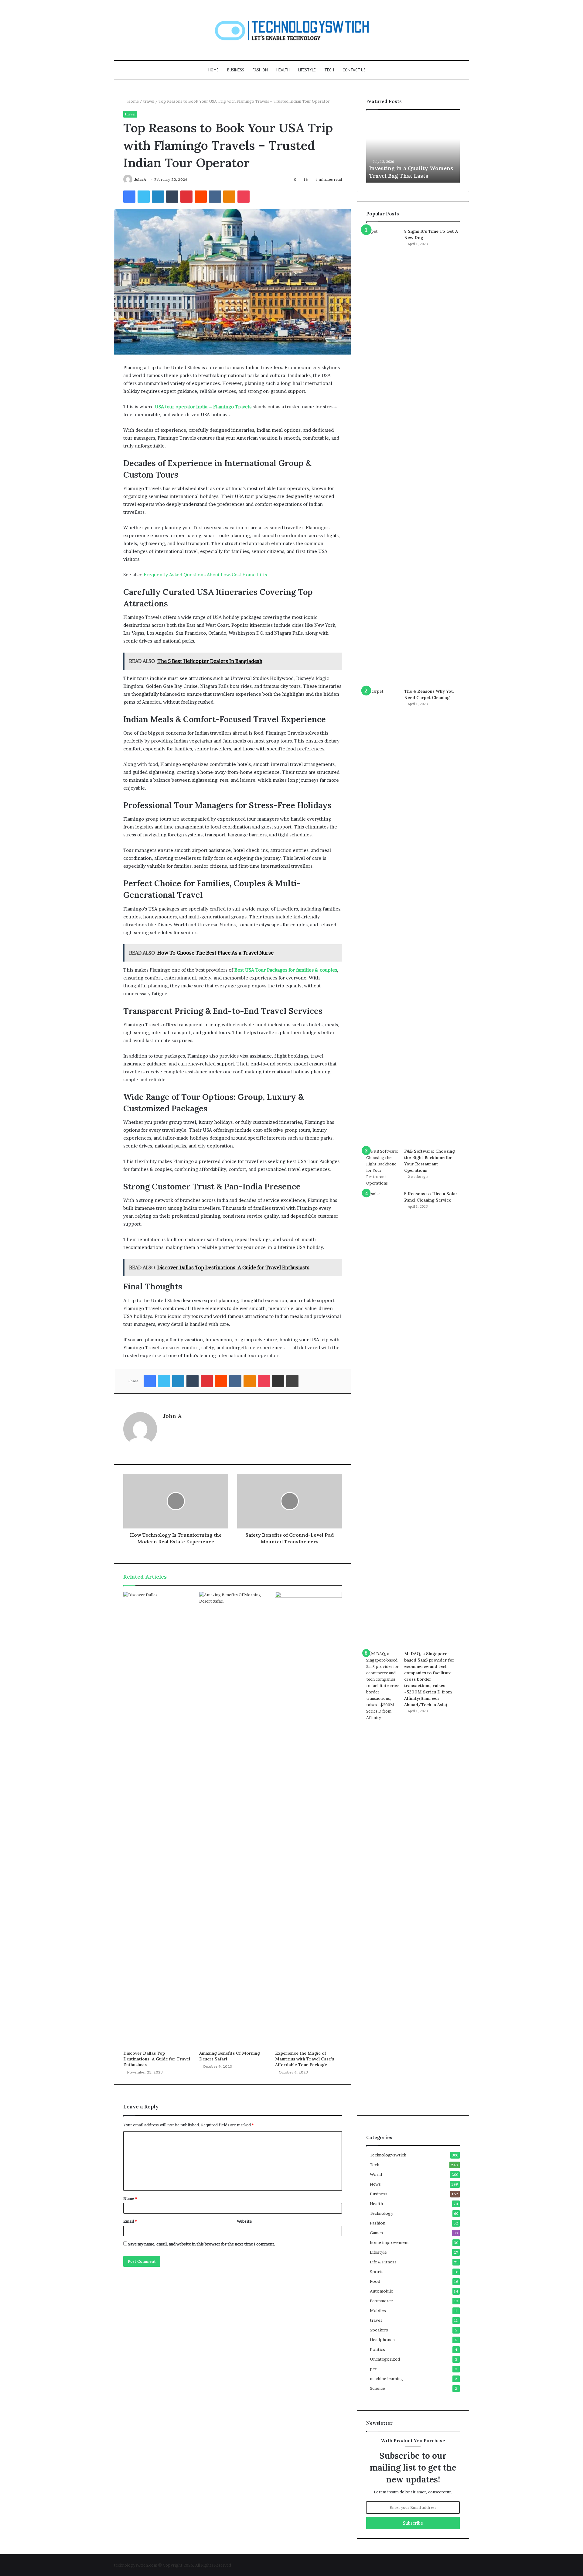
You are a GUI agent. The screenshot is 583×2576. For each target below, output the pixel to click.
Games (376, 2233)
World (376, 2174)
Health (283, 70)
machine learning (387, 2379)
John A (140, 179)
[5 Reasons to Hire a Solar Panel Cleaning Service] (383, 1418)
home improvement (389, 2242)
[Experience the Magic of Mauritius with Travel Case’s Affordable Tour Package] (309, 1820)
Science (377, 2388)
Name (130, 2198)
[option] (413, 149)
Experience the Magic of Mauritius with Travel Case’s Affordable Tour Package (305, 2059)
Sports (377, 2272)
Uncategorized (385, 2359)
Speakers (379, 2330)
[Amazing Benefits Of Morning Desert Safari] (233, 1820)
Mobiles (378, 2310)
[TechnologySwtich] (292, 30)
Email (130, 2221)
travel (149, 101)
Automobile (382, 2291)
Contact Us (354, 70)
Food (375, 2281)
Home (213, 70)
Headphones (382, 2340)
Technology (382, 2213)
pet (373, 2369)
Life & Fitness (383, 2262)
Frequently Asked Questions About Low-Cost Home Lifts (205, 575)
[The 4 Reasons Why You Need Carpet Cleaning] (383, 916)
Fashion (260, 70)
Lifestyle (307, 70)
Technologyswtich (388, 2155)
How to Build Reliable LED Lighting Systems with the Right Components (405, 168)
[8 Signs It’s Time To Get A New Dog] (383, 456)
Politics (377, 2349)
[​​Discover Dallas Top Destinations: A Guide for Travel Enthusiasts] (157, 1820)
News (375, 2184)
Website (244, 2221)
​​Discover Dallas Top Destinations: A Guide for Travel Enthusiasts (157, 2059)
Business (236, 70)
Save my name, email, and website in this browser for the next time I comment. (202, 2244)
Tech (329, 70)
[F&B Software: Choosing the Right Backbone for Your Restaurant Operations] (383, 1167)
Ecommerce (381, 2301)
